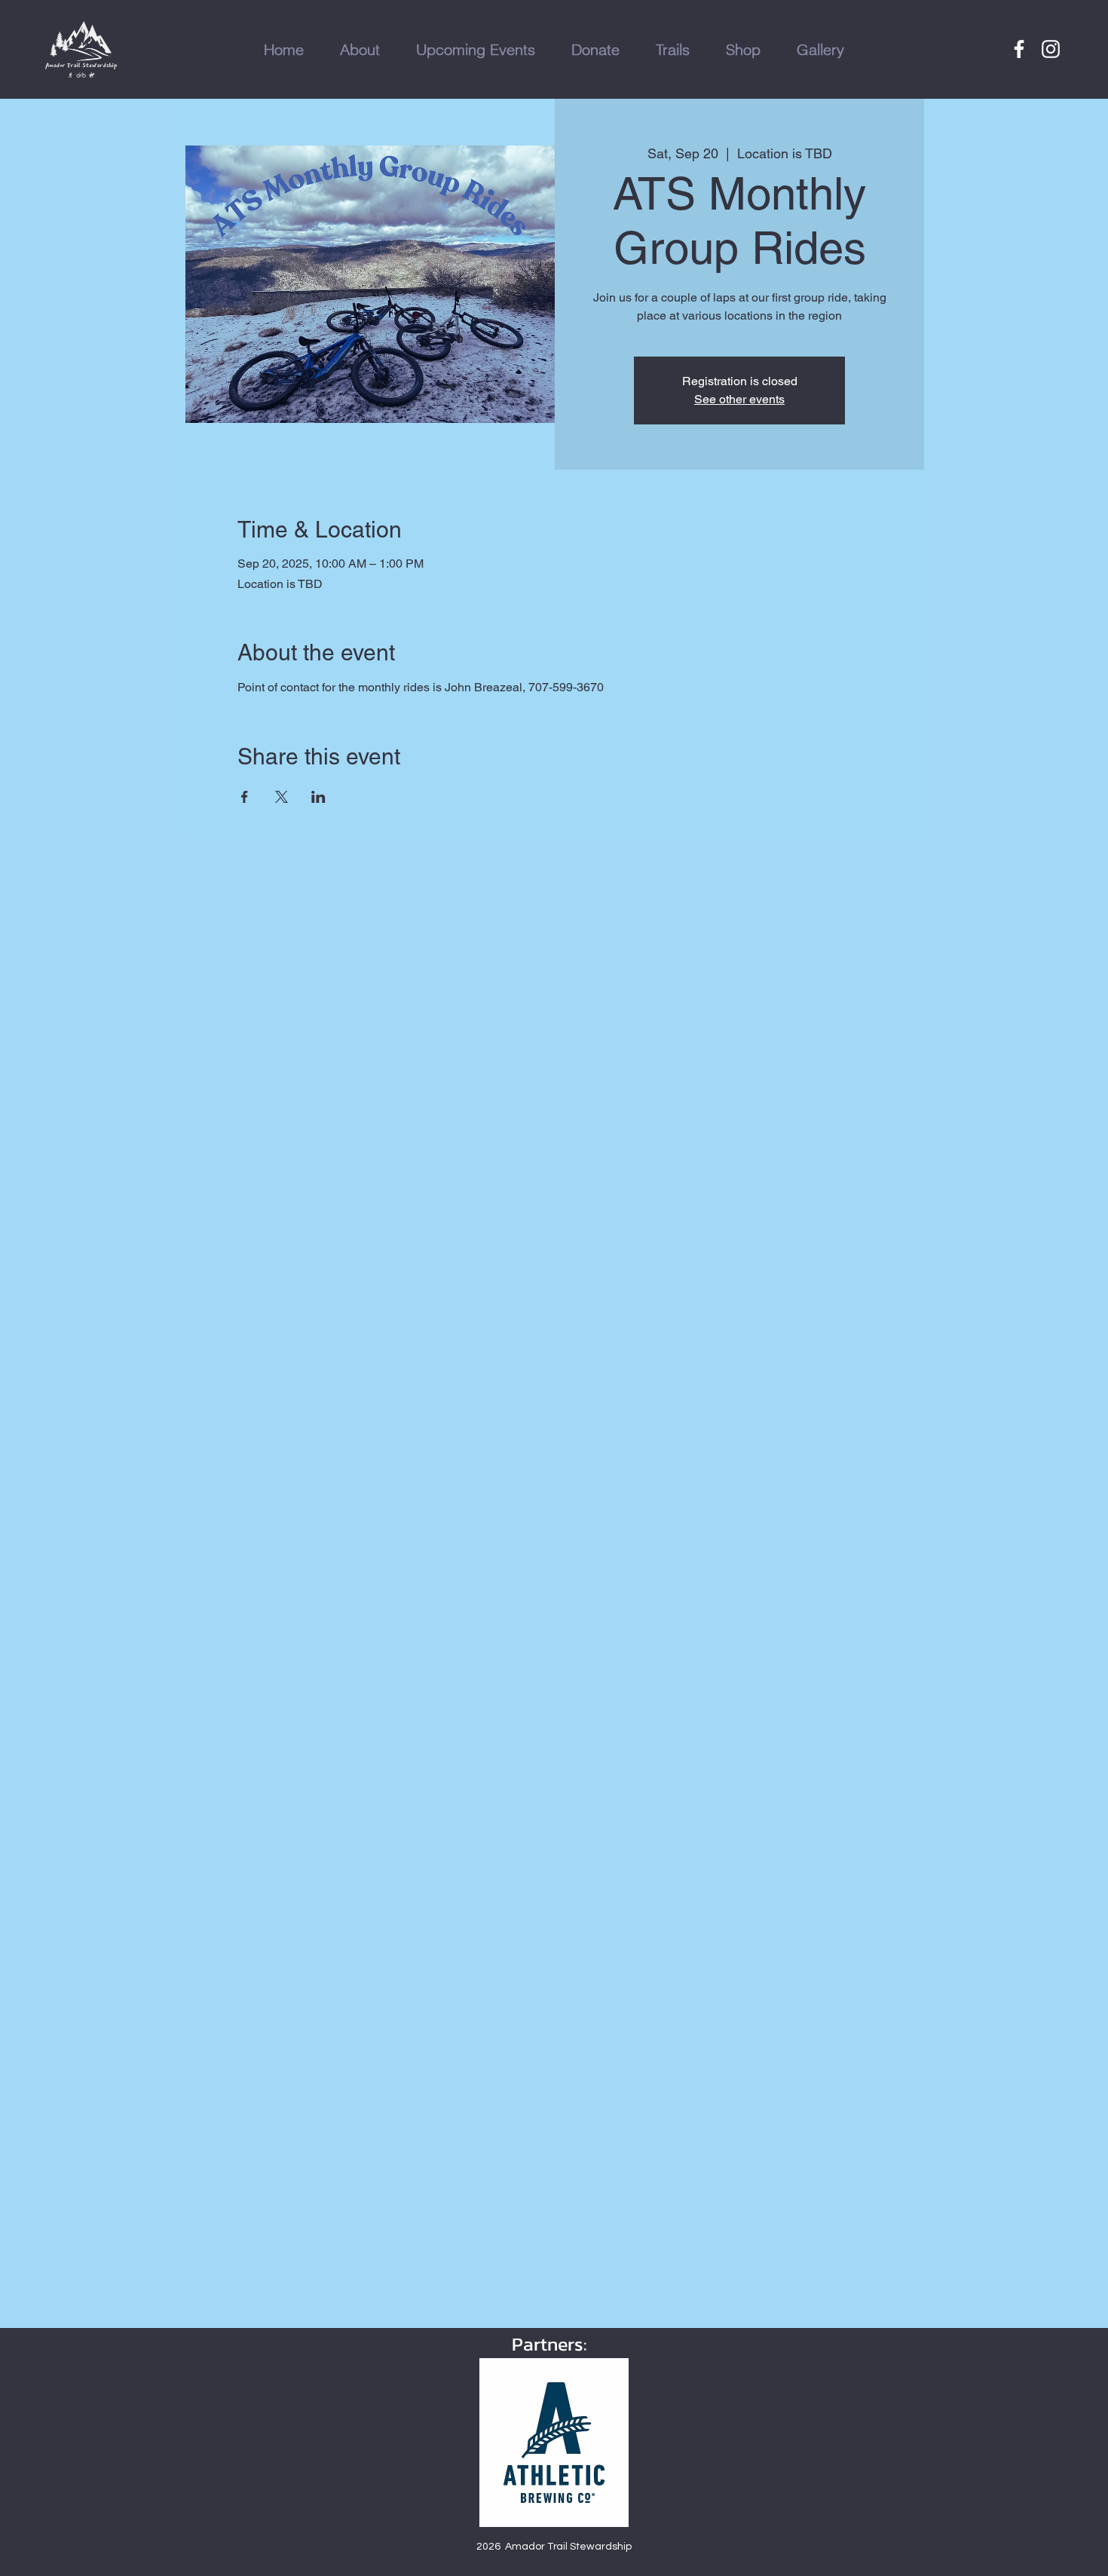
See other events (739, 399)
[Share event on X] (282, 797)
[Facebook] (1019, 49)
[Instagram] (1051, 49)
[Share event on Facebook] (245, 797)
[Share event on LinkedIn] (318, 797)
